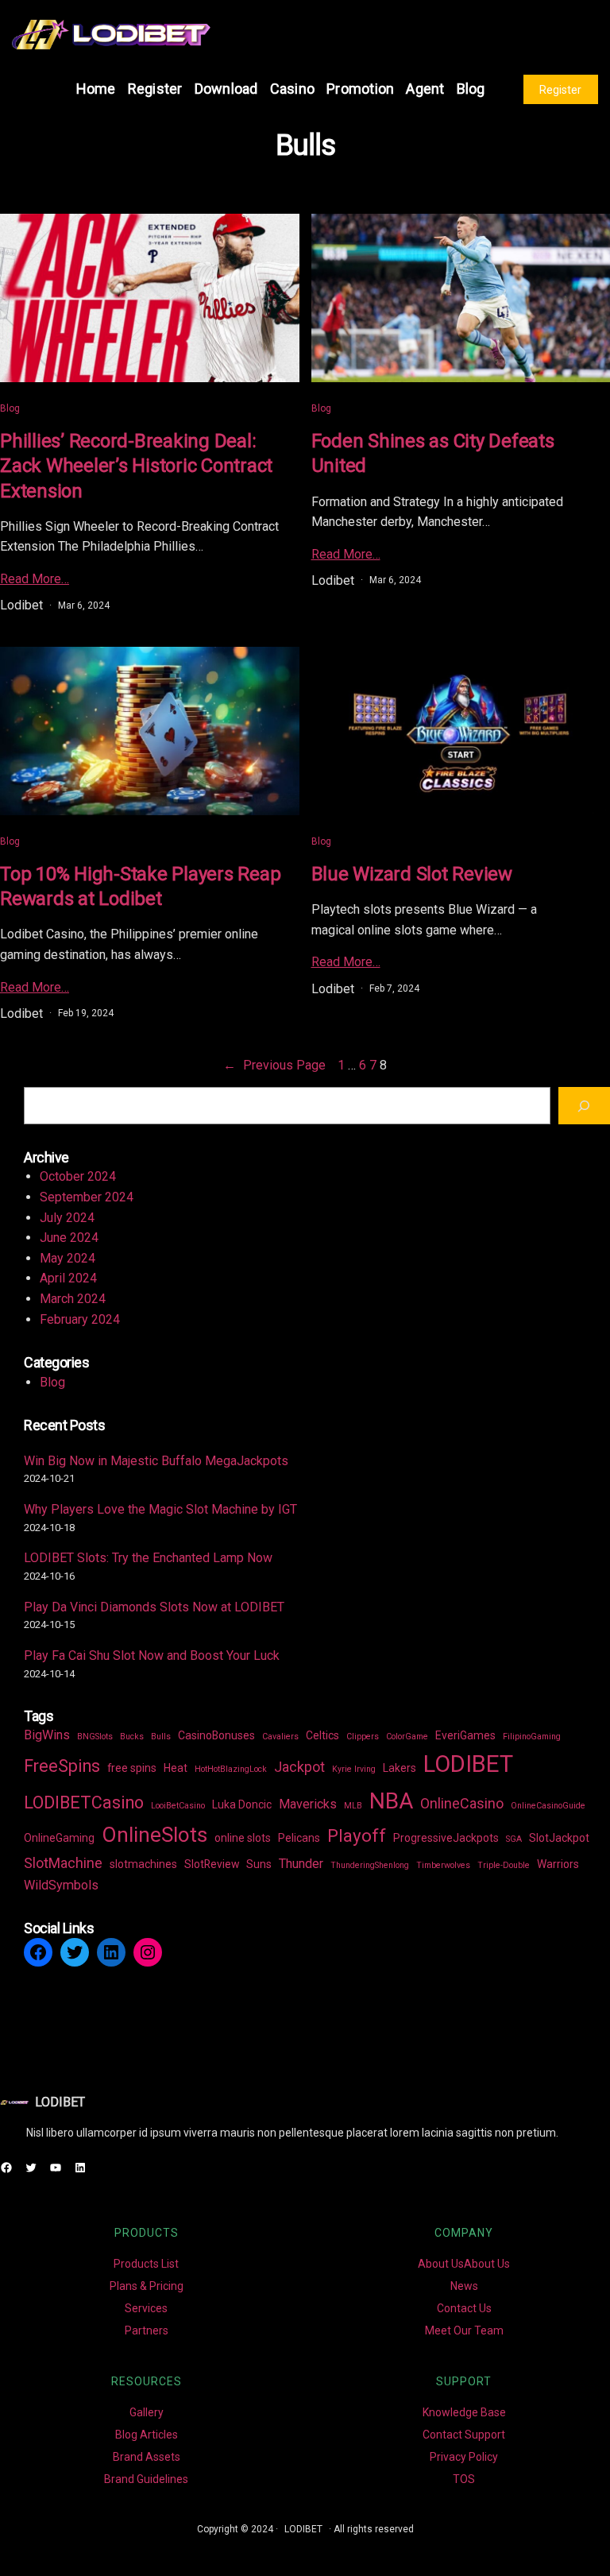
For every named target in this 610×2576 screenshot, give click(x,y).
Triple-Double (504, 1865)
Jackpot (299, 1767)
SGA (514, 1839)
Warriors (558, 1864)
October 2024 (78, 1176)
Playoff (357, 1836)
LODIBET (468, 1764)
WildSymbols (61, 1885)
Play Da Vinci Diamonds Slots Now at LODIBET (154, 1607)
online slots (243, 1838)
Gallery (147, 2412)
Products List (146, 2264)
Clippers (363, 1737)
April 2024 (68, 1278)
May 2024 (68, 1258)
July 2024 (67, 1218)
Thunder (301, 1864)
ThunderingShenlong (370, 1865)
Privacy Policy (464, 2457)
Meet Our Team (464, 2330)
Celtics (322, 1735)
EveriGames (465, 1735)
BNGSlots (95, 1737)
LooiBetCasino (178, 1806)
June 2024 (69, 1238)
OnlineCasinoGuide (548, 1806)
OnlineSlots (154, 1835)
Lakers (400, 1768)
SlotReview (212, 1864)
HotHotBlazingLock (231, 1769)
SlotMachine (63, 1863)
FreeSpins (62, 1766)
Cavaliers (280, 1737)
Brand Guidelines (146, 2479)
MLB (353, 1806)
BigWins (47, 1735)
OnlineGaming (59, 1838)
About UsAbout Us (464, 2264)
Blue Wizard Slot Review (412, 874)
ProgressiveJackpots (446, 1838)
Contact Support (464, 2435)
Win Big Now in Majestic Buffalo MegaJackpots (156, 1461)
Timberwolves (443, 1865)
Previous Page (274, 1065)
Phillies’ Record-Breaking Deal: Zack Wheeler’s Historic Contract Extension (136, 466)
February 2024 (80, 1319)
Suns (259, 1864)
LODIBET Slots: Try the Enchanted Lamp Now (148, 1558)
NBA (391, 1801)
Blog (10, 408)
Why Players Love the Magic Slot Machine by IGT (160, 1509)
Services (146, 2308)
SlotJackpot (559, 1838)
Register (560, 90)
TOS (464, 2479)
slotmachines (143, 1864)
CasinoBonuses (216, 1735)
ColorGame (407, 1737)
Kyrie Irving (354, 1769)
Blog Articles (147, 2435)
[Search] (584, 1106)
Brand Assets (147, 2457)
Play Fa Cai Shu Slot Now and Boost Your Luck (152, 1655)
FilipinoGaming (532, 1737)
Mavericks (308, 1804)
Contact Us (464, 2308)
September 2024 (87, 1197)
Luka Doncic (242, 1804)
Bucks (132, 1737)
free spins (132, 1768)
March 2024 (73, 1299)
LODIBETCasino (84, 1802)
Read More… (35, 579)
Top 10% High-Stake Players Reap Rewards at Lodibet (140, 886)
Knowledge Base (464, 2412)
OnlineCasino (462, 1803)
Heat (176, 1768)
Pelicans (299, 1838)
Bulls (161, 1737)
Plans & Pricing (147, 2286)
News (464, 2286)
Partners (147, 2330)
